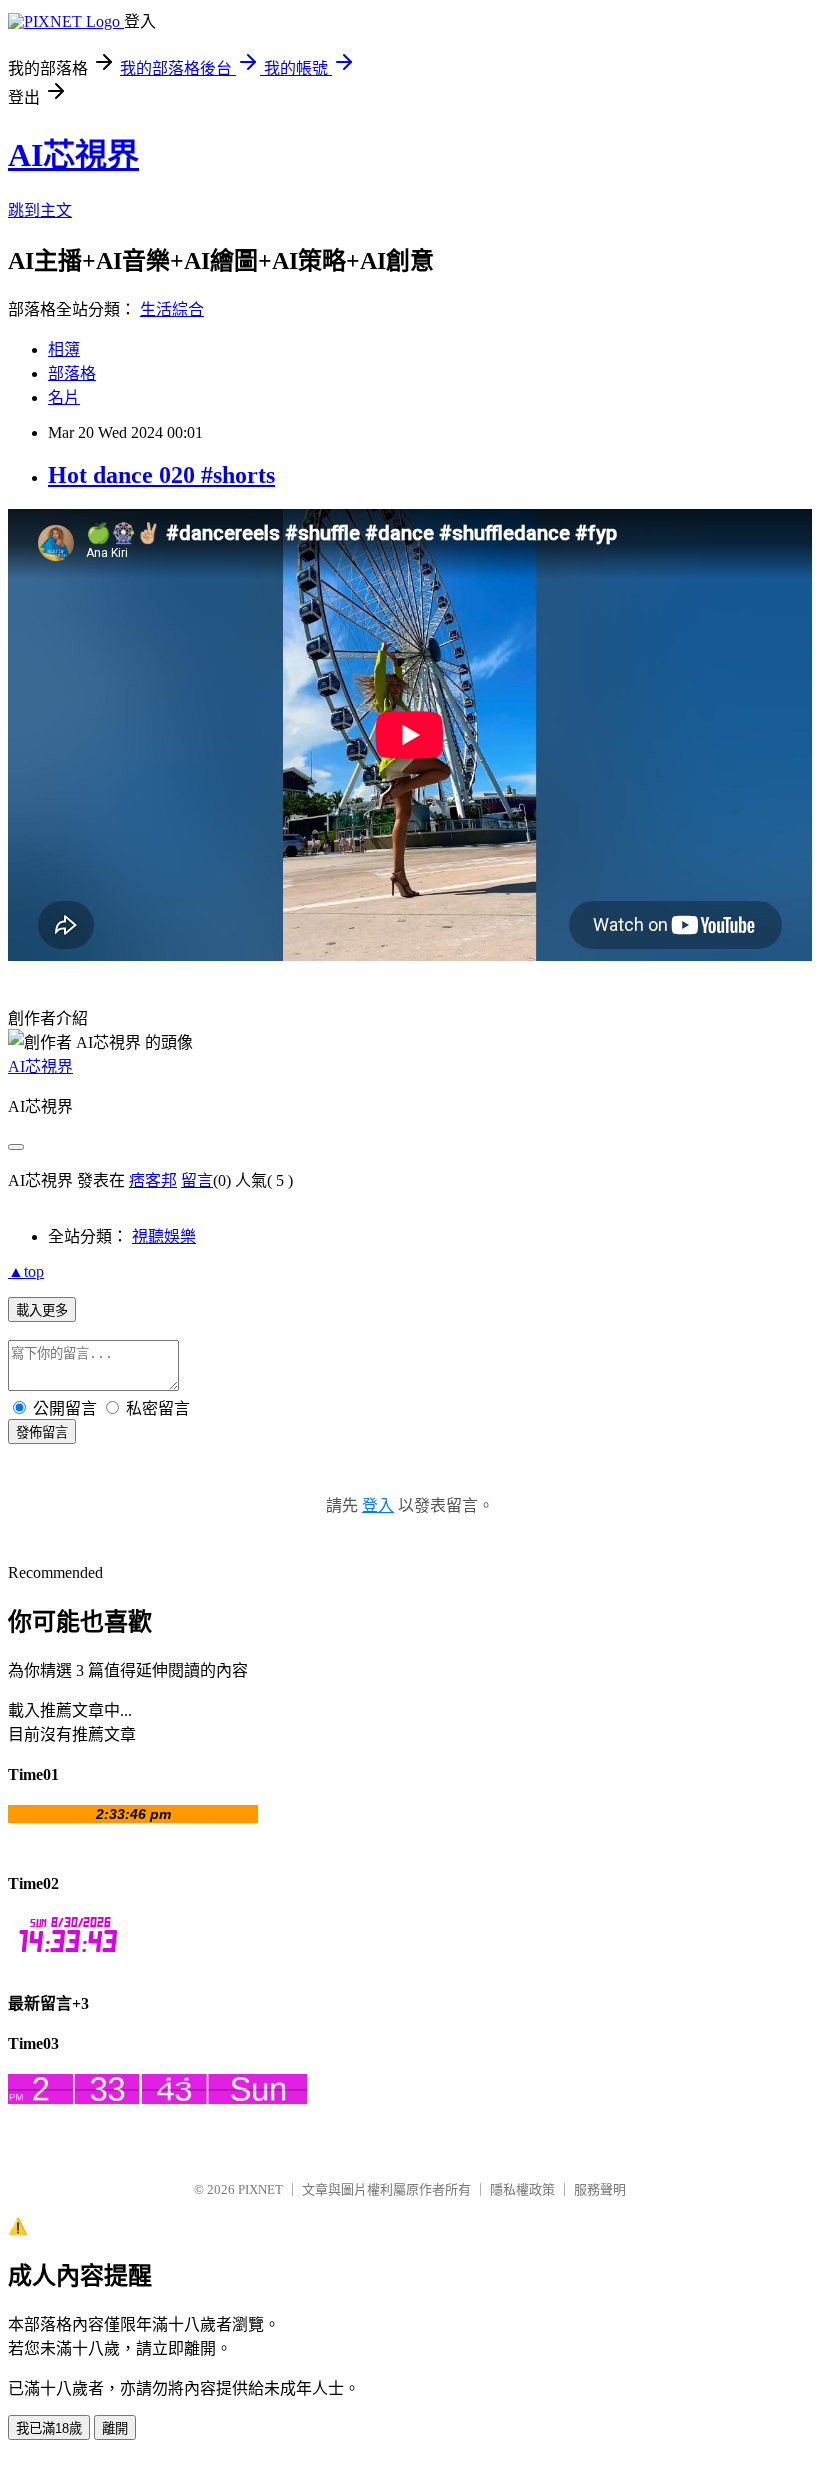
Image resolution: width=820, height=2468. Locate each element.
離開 (115, 2428)
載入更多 (42, 1310)
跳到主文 (40, 210)
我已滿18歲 (49, 2428)
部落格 (72, 373)
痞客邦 (153, 1180)
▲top (26, 1271)
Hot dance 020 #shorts (161, 475)
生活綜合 (172, 309)
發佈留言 (42, 1432)
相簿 (64, 349)
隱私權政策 (522, 2189)
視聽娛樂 (164, 1236)
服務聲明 (600, 2189)
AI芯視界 (73, 155)
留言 (197, 1180)
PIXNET (260, 2189)
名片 (64, 397)
